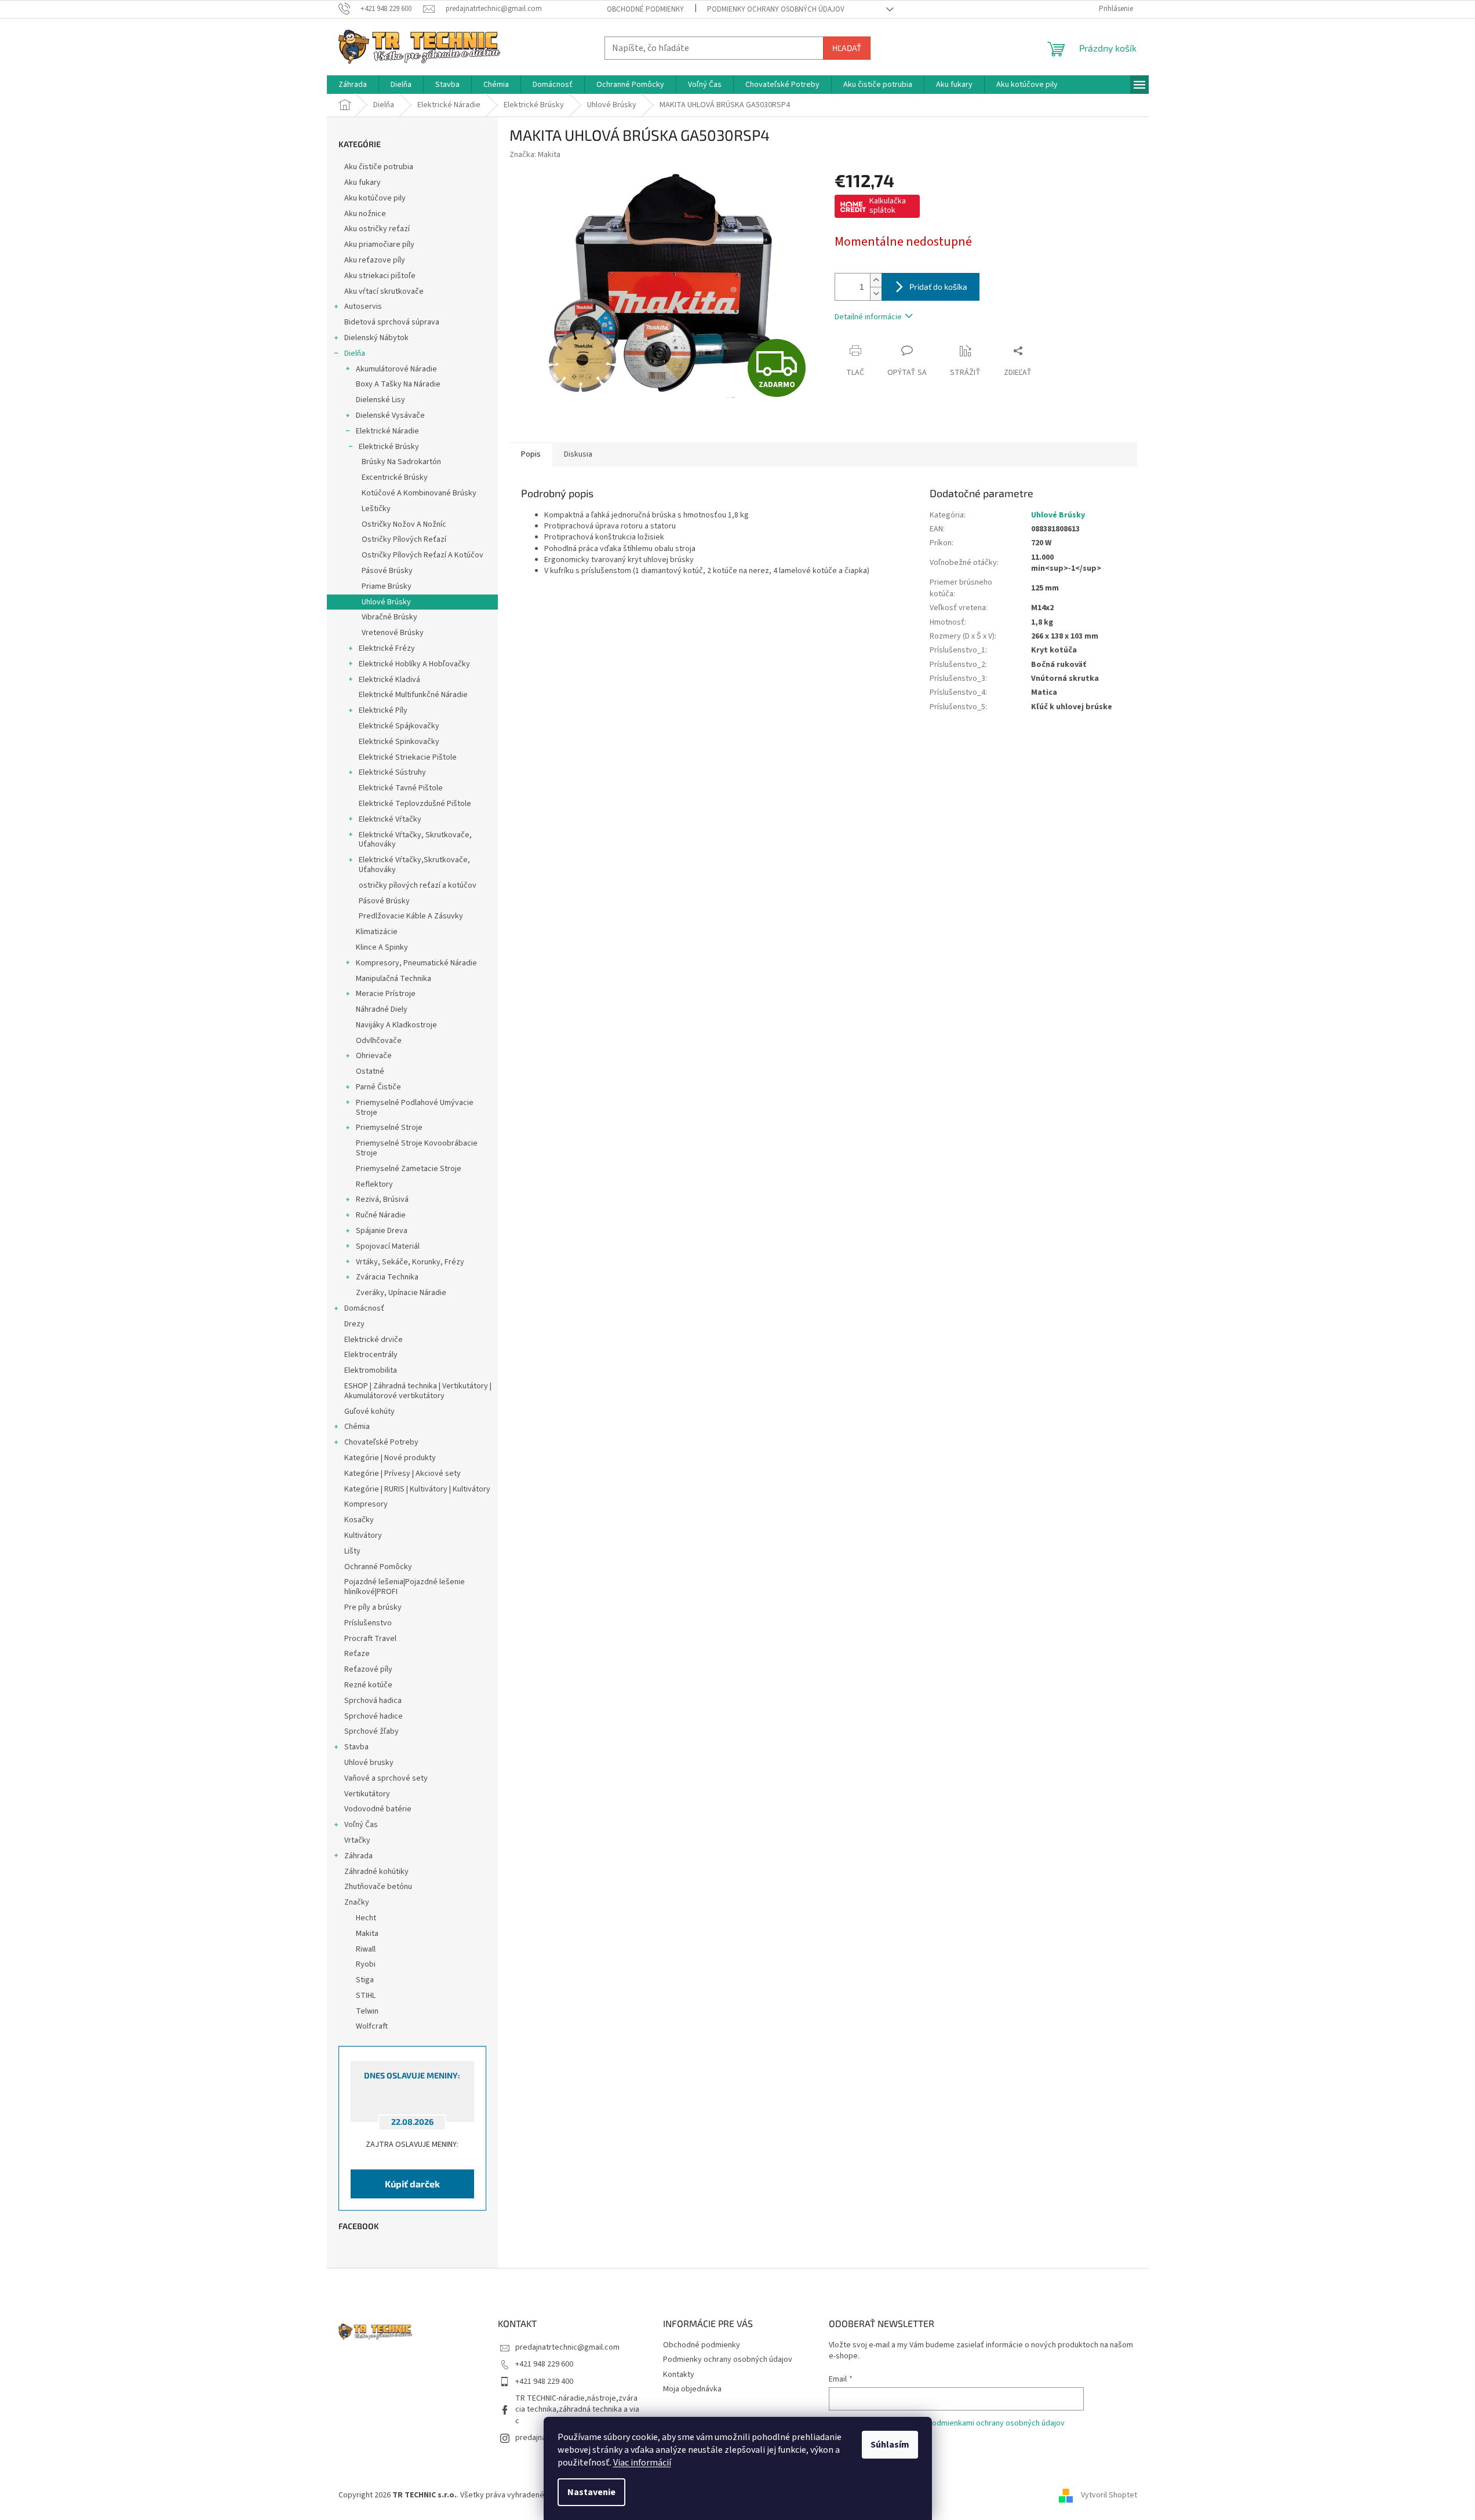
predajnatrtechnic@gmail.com (567, 2347)
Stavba (356, 1747)
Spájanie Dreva (382, 1231)
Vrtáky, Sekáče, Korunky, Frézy (410, 1262)
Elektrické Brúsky (389, 447)
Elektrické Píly (383, 710)
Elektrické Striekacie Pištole (408, 757)
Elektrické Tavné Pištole (401, 788)
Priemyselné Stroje (389, 1128)
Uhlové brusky (369, 1763)
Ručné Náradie (381, 1215)
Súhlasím (890, 2445)
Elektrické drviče (374, 1340)
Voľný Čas (361, 1825)
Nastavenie (591, 2492)
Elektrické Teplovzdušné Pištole (415, 804)
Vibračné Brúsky (389, 617)
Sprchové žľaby (372, 1731)
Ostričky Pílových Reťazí (404, 539)
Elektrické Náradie (387, 431)
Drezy (354, 1324)
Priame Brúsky (387, 586)
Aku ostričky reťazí (377, 229)
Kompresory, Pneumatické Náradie (416, 963)
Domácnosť (364, 1308)
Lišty (352, 1551)
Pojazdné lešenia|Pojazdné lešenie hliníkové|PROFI (405, 1587)
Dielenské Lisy (380, 400)
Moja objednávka (692, 2389)
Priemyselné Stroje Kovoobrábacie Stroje (417, 1148)
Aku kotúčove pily (375, 198)
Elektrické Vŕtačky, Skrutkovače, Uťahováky (415, 840)
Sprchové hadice (374, 1716)
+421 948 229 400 (544, 2382)
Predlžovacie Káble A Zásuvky (411, 916)
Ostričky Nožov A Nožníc (404, 524)
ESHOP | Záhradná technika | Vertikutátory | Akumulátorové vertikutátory (418, 1391)
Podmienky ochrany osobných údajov (776, 9)
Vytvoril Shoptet (1109, 2495)
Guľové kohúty (369, 1412)
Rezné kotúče (368, 1685)
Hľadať (847, 48)
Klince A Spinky (382, 947)
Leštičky (376, 509)
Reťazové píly (368, 1669)
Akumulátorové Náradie (396, 369)
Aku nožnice (365, 214)
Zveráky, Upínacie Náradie (401, 1293)
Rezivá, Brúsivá (382, 1199)
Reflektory (374, 1184)
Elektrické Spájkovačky (399, 726)
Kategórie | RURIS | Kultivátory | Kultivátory (417, 1489)
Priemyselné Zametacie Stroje (409, 1169)
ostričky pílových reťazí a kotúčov (418, 885)
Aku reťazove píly (375, 260)
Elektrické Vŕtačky (390, 819)
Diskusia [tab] (578, 454)
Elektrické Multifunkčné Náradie (413, 695)
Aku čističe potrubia (379, 167)
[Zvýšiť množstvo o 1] (876, 280)
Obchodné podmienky (645, 9)
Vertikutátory (367, 1794)
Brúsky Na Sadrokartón (401, 462)
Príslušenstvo (368, 1623)
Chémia (357, 1427)
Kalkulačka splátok (888, 206)
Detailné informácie (868, 317)
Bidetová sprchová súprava (392, 322)
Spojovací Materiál (388, 1246)
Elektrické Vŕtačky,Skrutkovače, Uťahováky (414, 865)
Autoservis (363, 307)
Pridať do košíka (938, 287)
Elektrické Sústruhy (392, 772)
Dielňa (355, 353)
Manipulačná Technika (394, 979)
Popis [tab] (531, 454)
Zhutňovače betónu (378, 1887)
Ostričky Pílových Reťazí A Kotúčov (423, 555)
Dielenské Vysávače (390, 415)
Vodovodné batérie (378, 1809)
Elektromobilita (371, 1370)
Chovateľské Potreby (381, 1442)
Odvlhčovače (379, 1041)
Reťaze (357, 1654)
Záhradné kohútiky (376, 1872)
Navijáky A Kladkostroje (396, 1025)
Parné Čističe (378, 1087)
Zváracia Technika (387, 1277)
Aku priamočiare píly (379, 245)
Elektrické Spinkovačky (399, 742)
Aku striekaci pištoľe (380, 276)
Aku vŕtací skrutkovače (384, 291)
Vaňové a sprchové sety (386, 1778)
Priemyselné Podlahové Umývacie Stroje (415, 1108)
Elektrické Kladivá (389, 680)
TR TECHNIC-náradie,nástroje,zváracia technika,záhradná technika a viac (577, 2410)
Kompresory (366, 1504)
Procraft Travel (370, 1639)
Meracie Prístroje (386, 994)
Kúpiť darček (412, 2184)
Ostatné (370, 1071)
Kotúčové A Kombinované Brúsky (419, 493)
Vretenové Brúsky (393, 633)
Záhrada (358, 1856)
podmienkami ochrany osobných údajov (996, 2423)
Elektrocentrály (371, 1355)
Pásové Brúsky (387, 571)
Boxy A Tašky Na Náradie (398, 384)
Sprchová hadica (373, 1701)
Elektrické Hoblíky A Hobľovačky (414, 664)
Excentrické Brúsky (395, 477)
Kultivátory (363, 1536)
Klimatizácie (377, 932)
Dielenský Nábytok (376, 338)
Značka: (535, 155)
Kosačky (359, 1520)
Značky (357, 1902)
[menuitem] (353, 85)
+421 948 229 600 (544, 2364)
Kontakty (679, 2375)
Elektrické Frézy (387, 648)
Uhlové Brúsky (386, 602)
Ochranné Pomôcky (378, 1567)
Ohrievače (374, 1056)
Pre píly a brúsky (373, 1607)
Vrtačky (357, 1840)
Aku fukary (363, 183)
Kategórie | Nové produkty (390, 1458)
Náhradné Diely (382, 1009)
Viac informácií (642, 2463)
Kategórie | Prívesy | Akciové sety (403, 1474)
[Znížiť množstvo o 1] (876, 293)
